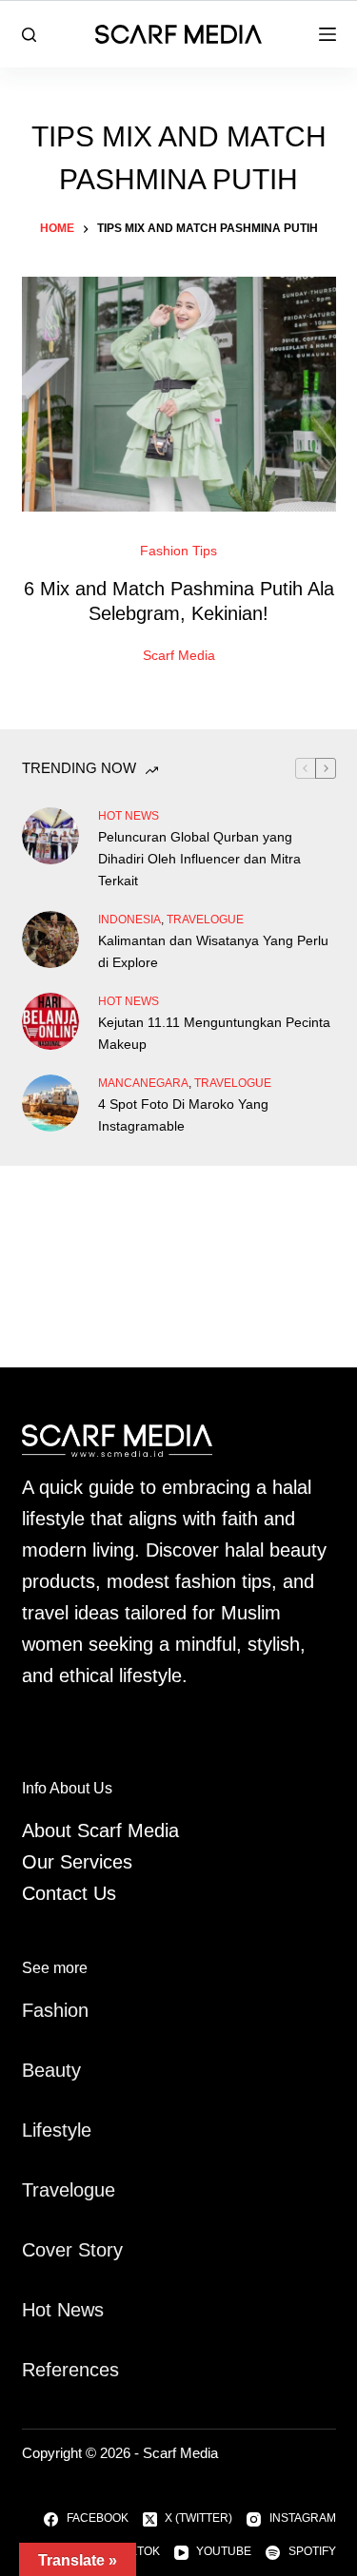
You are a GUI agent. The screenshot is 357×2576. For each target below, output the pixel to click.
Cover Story (72, 2250)
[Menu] (327, 34)
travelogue (205, 920)
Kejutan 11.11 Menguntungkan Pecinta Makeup (214, 1033)
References (70, 2370)
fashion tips (178, 551)
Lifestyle (57, 2130)
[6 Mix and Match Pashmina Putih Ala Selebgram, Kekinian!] (179, 395)
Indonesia (129, 920)
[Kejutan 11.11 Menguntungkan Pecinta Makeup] (50, 1021)
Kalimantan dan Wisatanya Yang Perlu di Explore (213, 951)
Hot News (129, 816)
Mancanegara (143, 1083)
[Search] (29, 35)
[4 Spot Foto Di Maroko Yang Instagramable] (50, 1103)
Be (33, 2070)
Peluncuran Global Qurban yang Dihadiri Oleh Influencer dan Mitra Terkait (199, 859)
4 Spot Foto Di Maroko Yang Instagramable (183, 1115)
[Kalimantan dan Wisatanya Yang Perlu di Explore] (50, 939)
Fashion (55, 2010)
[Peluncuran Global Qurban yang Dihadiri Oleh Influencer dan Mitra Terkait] (50, 836)
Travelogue (69, 2190)
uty (68, 2070)
